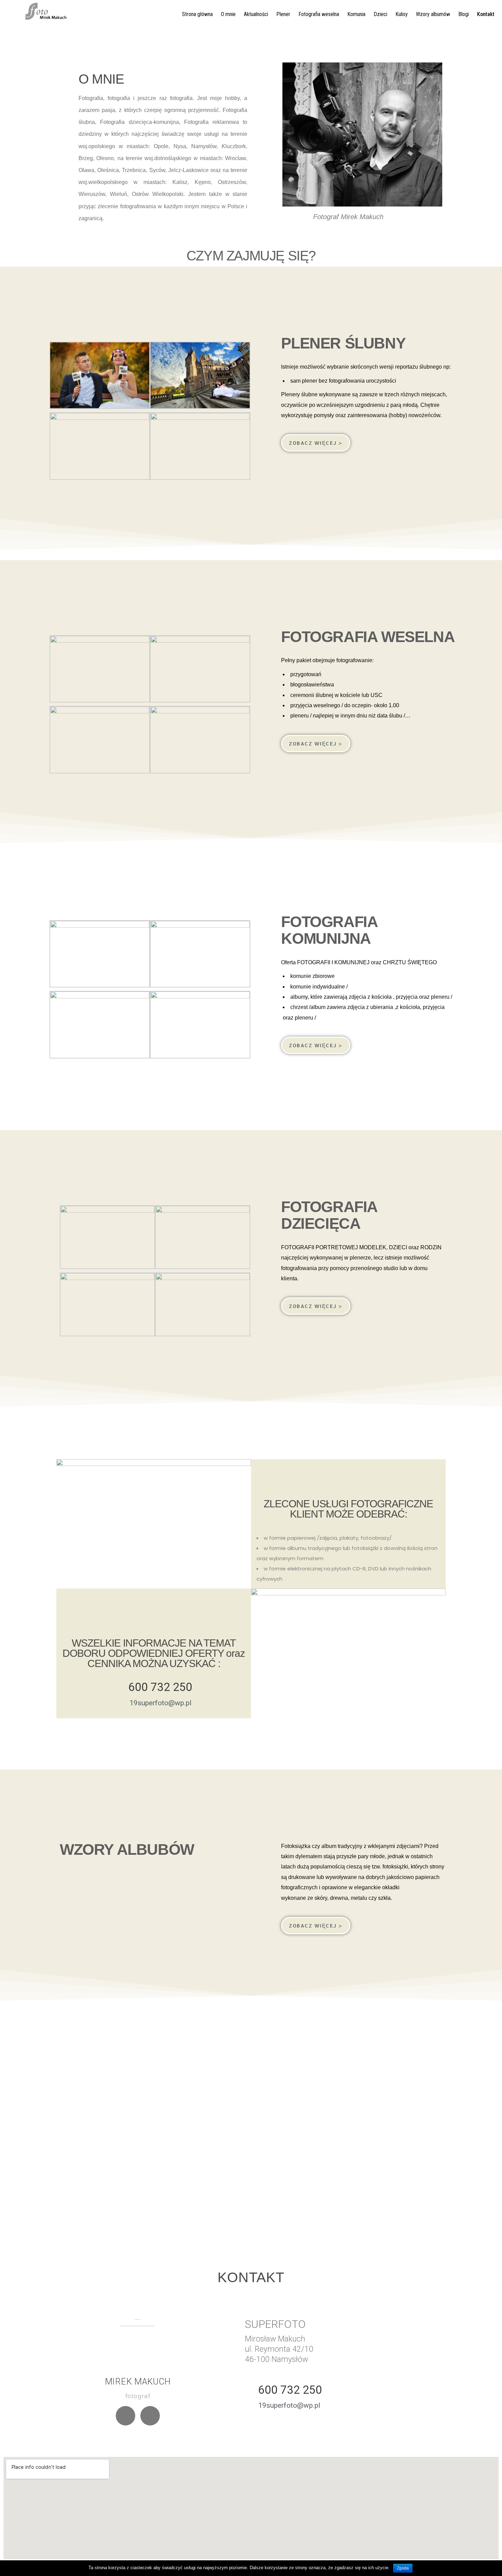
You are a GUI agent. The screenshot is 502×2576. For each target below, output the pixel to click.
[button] (316, 443)
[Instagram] (150, 2416)
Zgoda (403, 2568)
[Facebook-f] (126, 2416)
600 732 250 (160, 1687)
